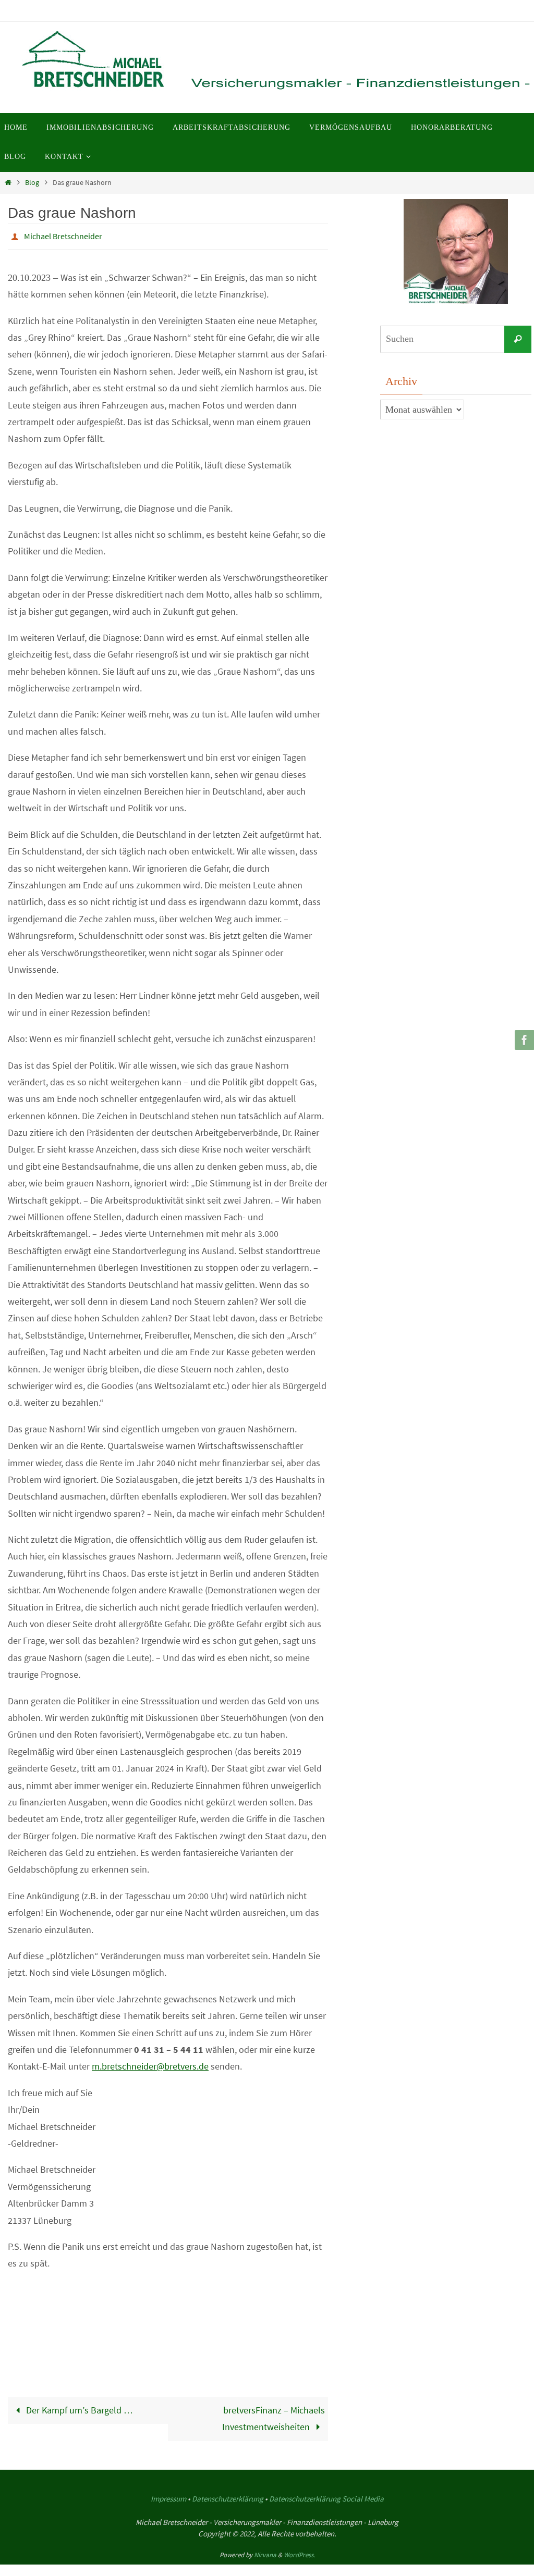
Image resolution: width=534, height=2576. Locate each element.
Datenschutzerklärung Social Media (326, 2495)
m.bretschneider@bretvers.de (150, 2064)
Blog (32, 182)
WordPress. (299, 2552)
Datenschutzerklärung (228, 2495)
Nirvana (265, 2552)
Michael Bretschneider (63, 235)
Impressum (168, 2495)
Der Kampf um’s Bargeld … (78, 2407)
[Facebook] (523, 1040)
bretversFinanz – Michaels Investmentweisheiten (274, 2415)
